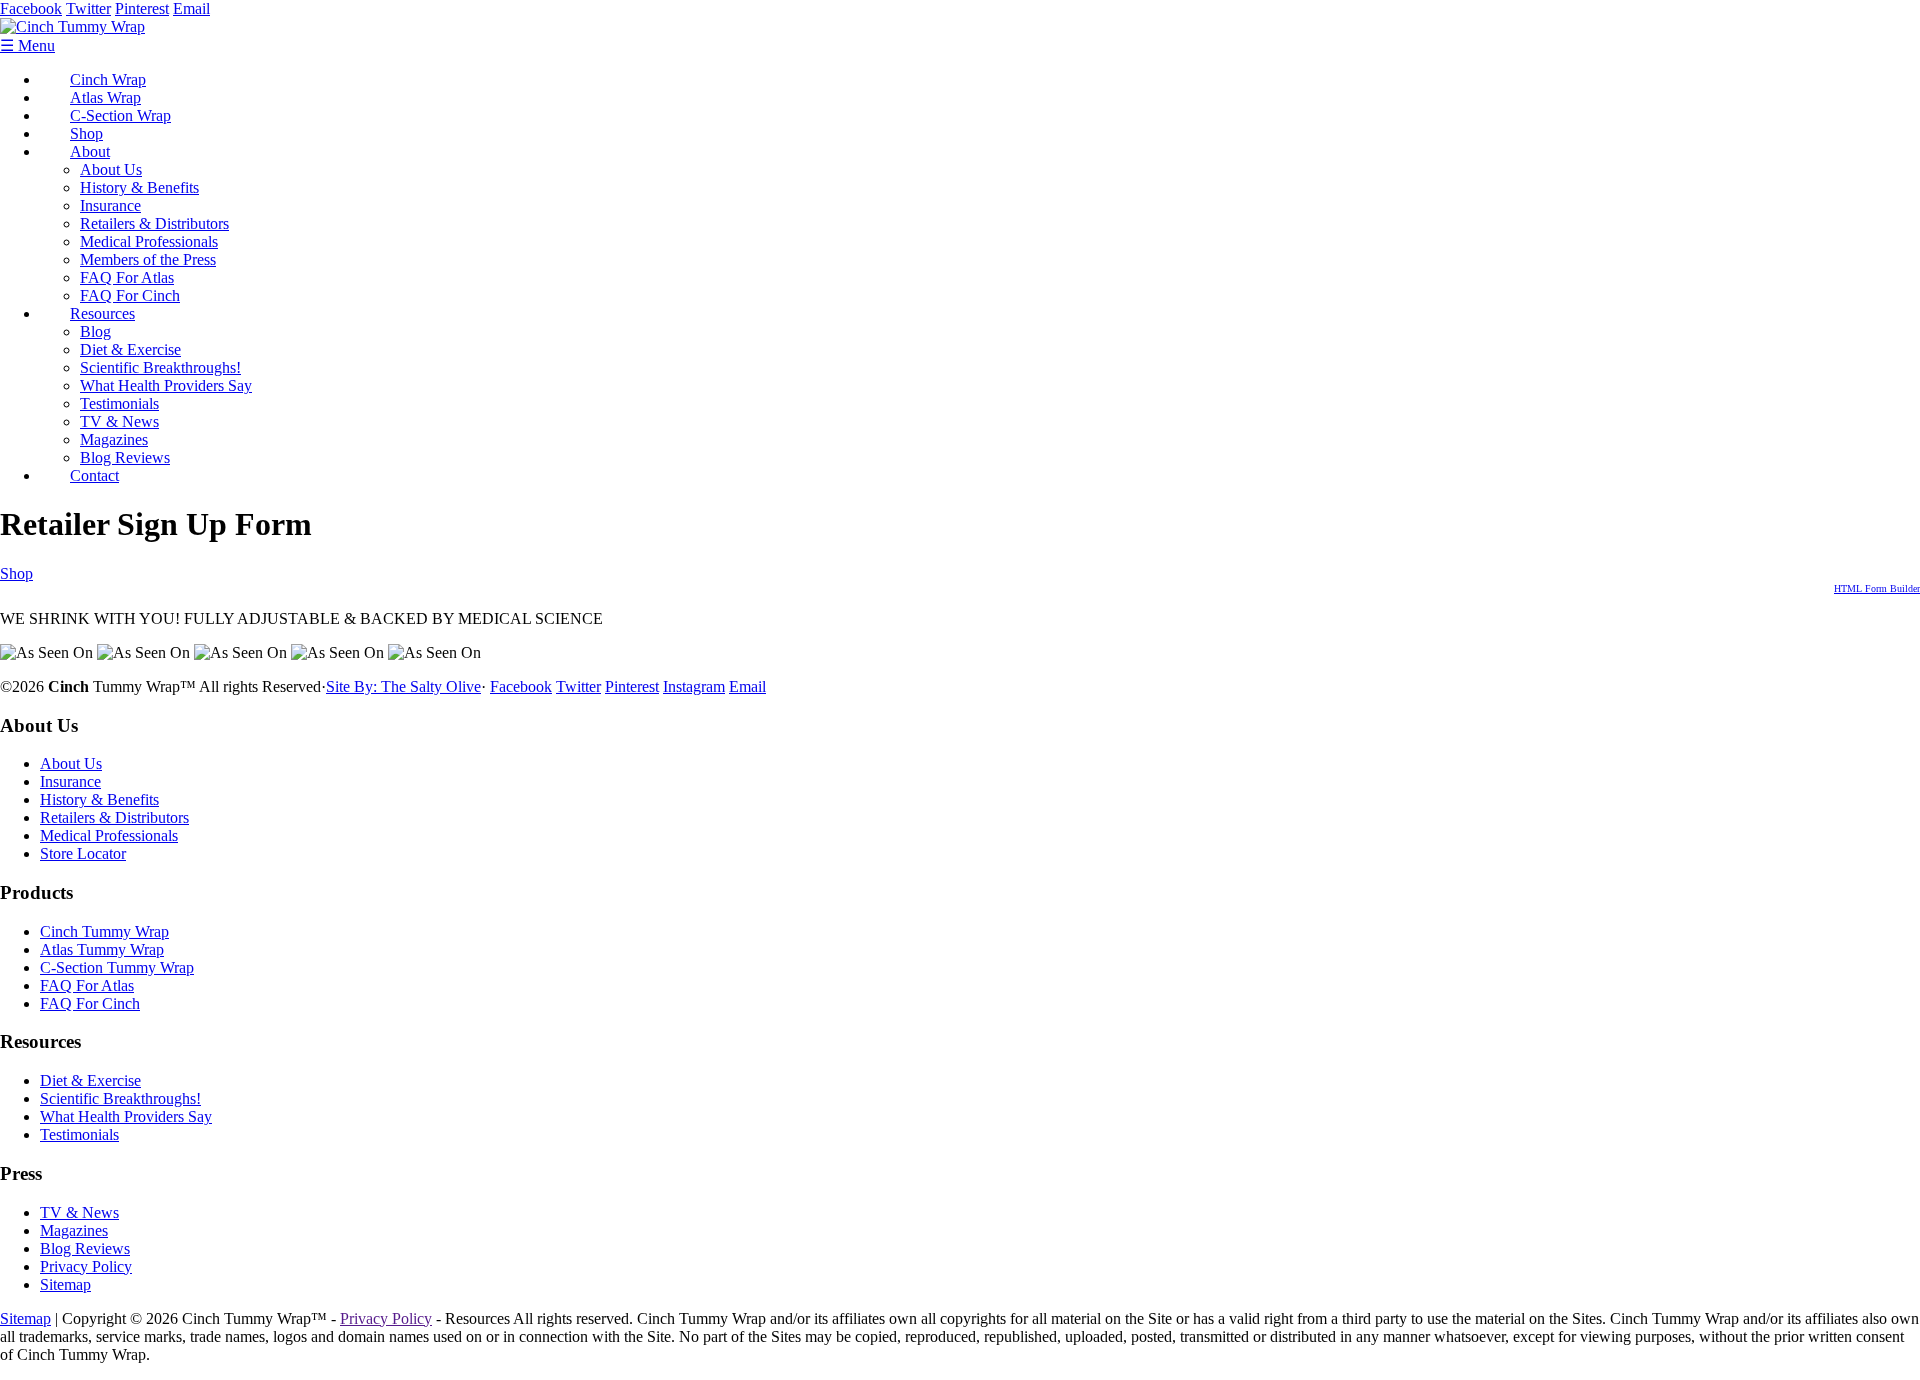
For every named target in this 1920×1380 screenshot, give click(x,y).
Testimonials (119, 403)
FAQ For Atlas (127, 277)
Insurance (110, 205)
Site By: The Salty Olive (403, 686)
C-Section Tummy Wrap (117, 967)
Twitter (88, 8)
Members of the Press (148, 259)
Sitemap (65, 1284)
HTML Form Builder (1877, 588)
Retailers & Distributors (154, 223)
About (90, 151)
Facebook (31, 8)
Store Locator (83, 853)
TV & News (119, 421)
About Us (111, 169)
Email (191, 8)
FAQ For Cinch (130, 295)
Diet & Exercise (130, 349)
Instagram (694, 686)
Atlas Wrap (105, 97)
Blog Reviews (125, 457)
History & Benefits (139, 187)
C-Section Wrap (120, 115)
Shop (86, 133)
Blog (95, 331)
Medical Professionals (149, 241)
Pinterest (142, 8)
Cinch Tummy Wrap (104, 931)
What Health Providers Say (166, 385)
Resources (102, 313)
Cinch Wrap (108, 79)
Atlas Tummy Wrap (102, 949)
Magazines (114, 439)
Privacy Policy (86, 1266)
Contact (94, 475)
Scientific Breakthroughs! (160, 367)
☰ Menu (27, 45)
